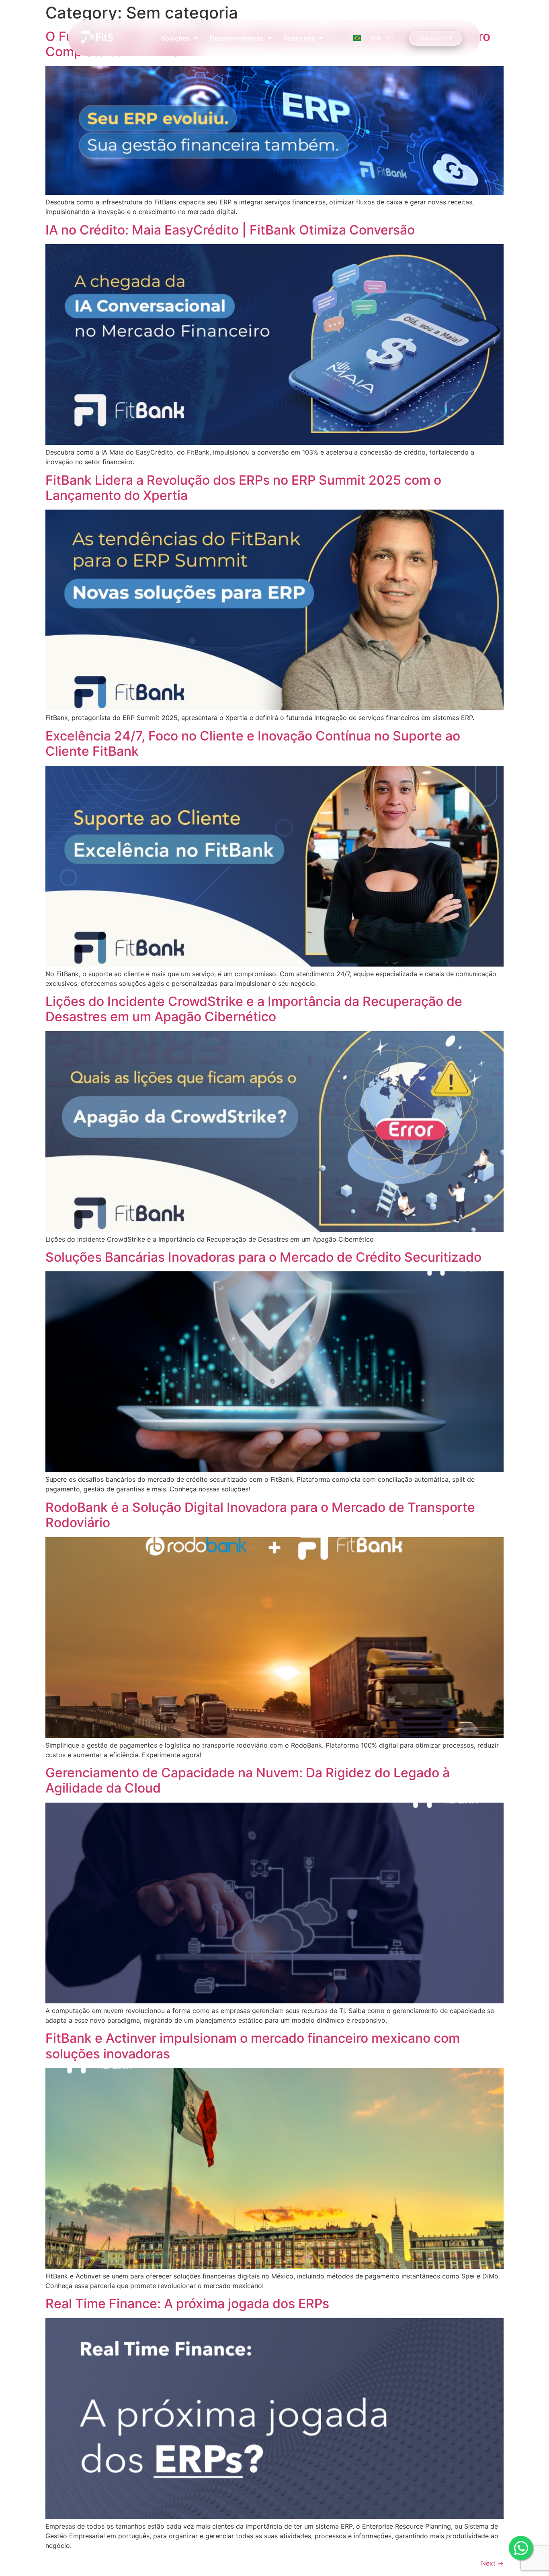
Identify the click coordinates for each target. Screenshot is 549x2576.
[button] (179, 38)
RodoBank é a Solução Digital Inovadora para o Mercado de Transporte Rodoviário (260, 1515)
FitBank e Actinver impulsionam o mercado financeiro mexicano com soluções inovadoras (253, 2046)
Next (492, 2563)
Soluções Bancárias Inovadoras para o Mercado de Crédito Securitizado (263, 1257)
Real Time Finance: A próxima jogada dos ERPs (187, 2304)
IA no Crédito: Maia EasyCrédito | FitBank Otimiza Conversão (230, 230)
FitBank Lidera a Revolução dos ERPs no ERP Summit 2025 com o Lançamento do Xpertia (243, 488)
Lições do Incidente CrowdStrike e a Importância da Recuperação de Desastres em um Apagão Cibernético (254, 1009)
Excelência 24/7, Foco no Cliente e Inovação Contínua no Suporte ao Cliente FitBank (253, 743)
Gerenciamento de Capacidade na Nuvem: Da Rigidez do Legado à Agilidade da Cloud (248, 1780)
